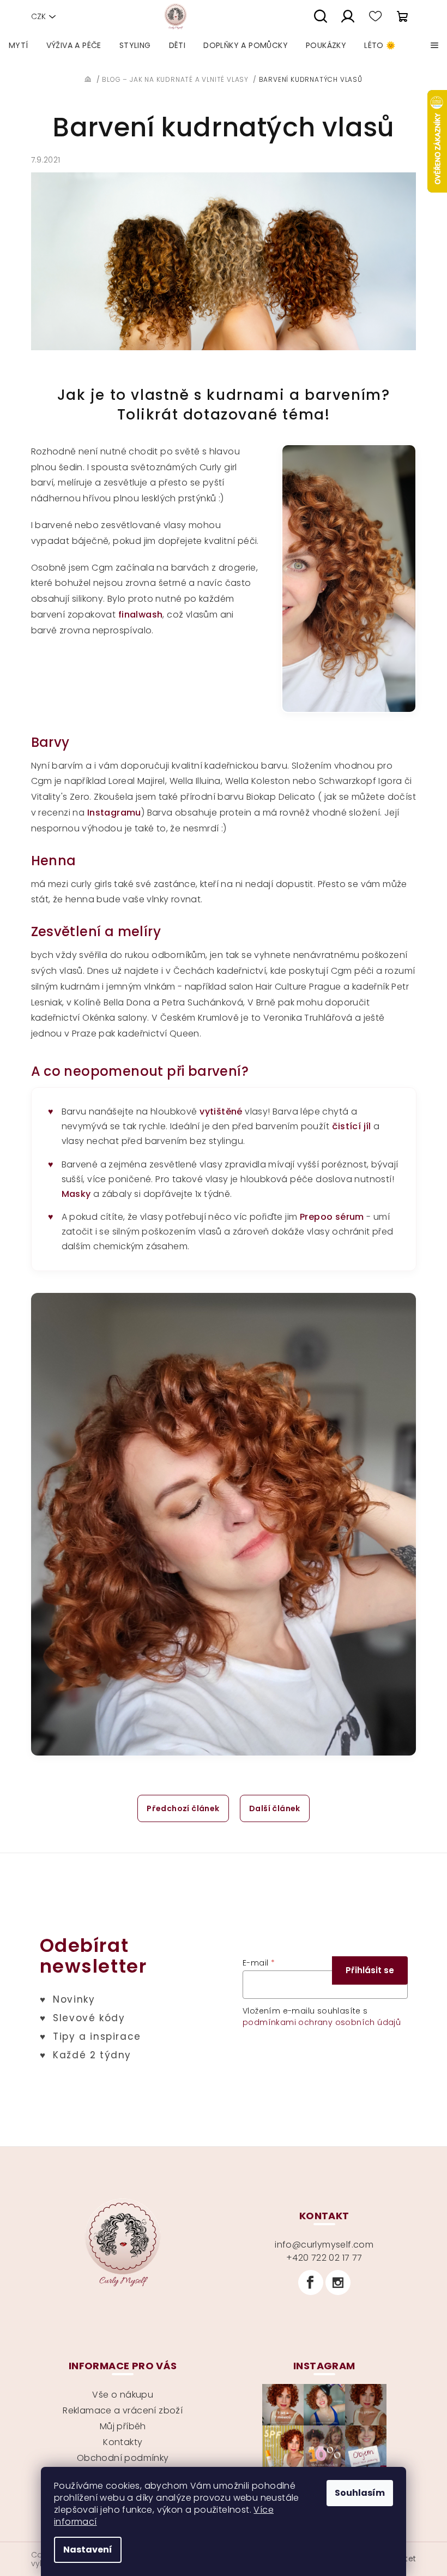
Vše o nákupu (123, 2395)
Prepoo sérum (332, 1217)
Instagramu (114, 813)
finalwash (141, 615)
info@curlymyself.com (324, 2245)
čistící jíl (352, 1126)
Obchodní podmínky (123, 2458)
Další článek (275, 1808)
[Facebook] (311, 2283)
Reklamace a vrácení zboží (123, 2410)
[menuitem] (19, 45)
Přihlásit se (370, 1970)
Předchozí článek (183, 1808)
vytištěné (221, 1112)
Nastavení (88, 2550)
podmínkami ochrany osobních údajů (322, 2022)
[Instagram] (338, 2283)
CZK (38, 16)
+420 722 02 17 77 (324, 2258)
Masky (76, 1194)
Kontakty (123, 2442)
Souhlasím (360, 2493)
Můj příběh (123, 2426)
